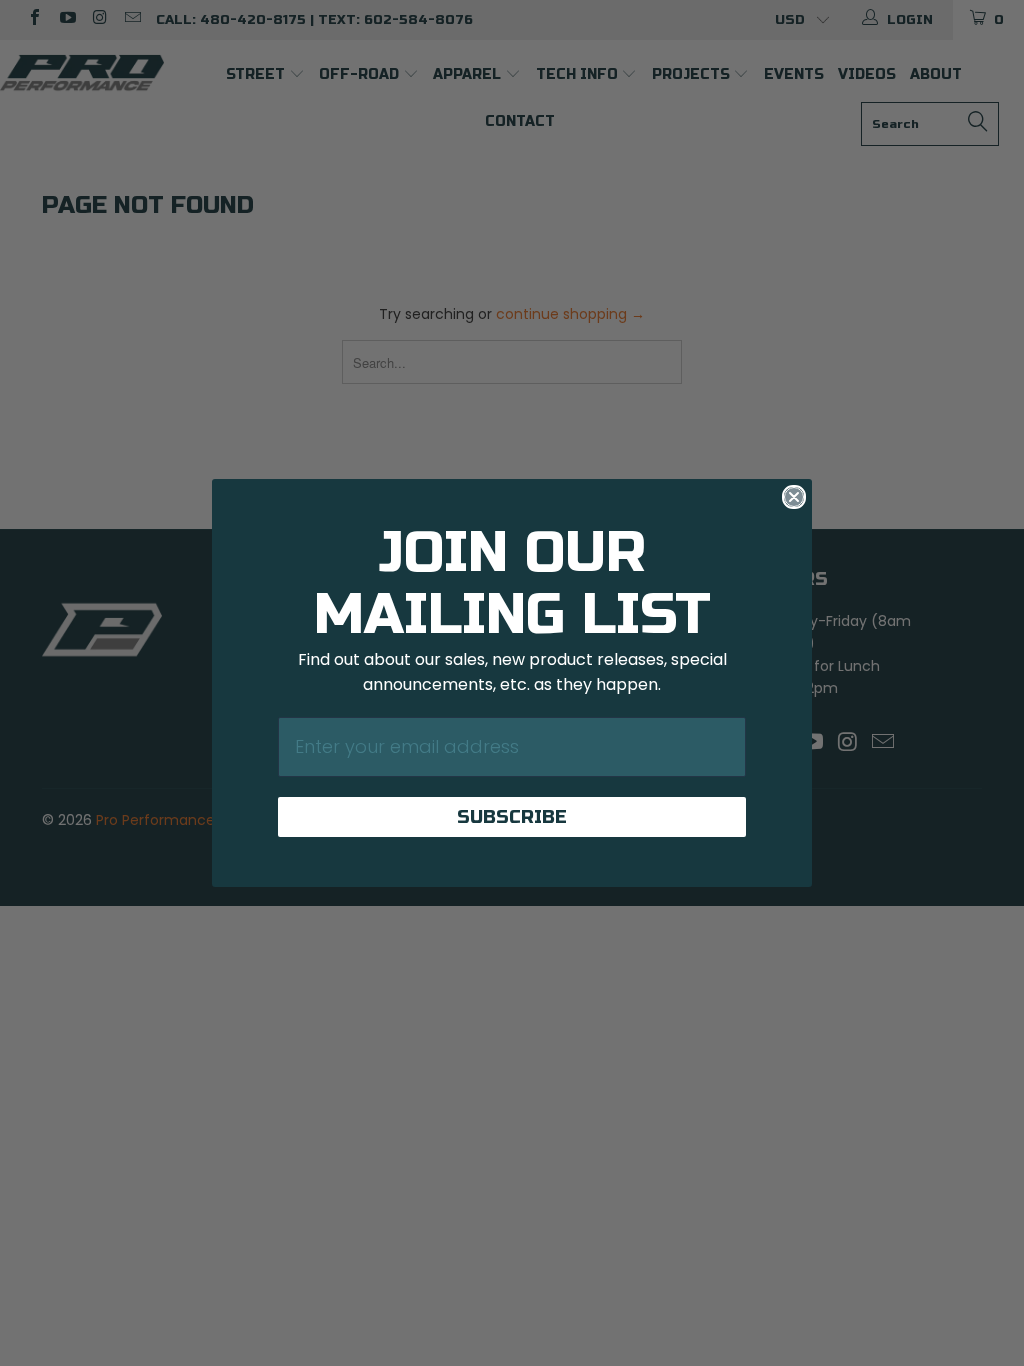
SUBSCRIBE (512, 817)
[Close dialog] (794, 497)
